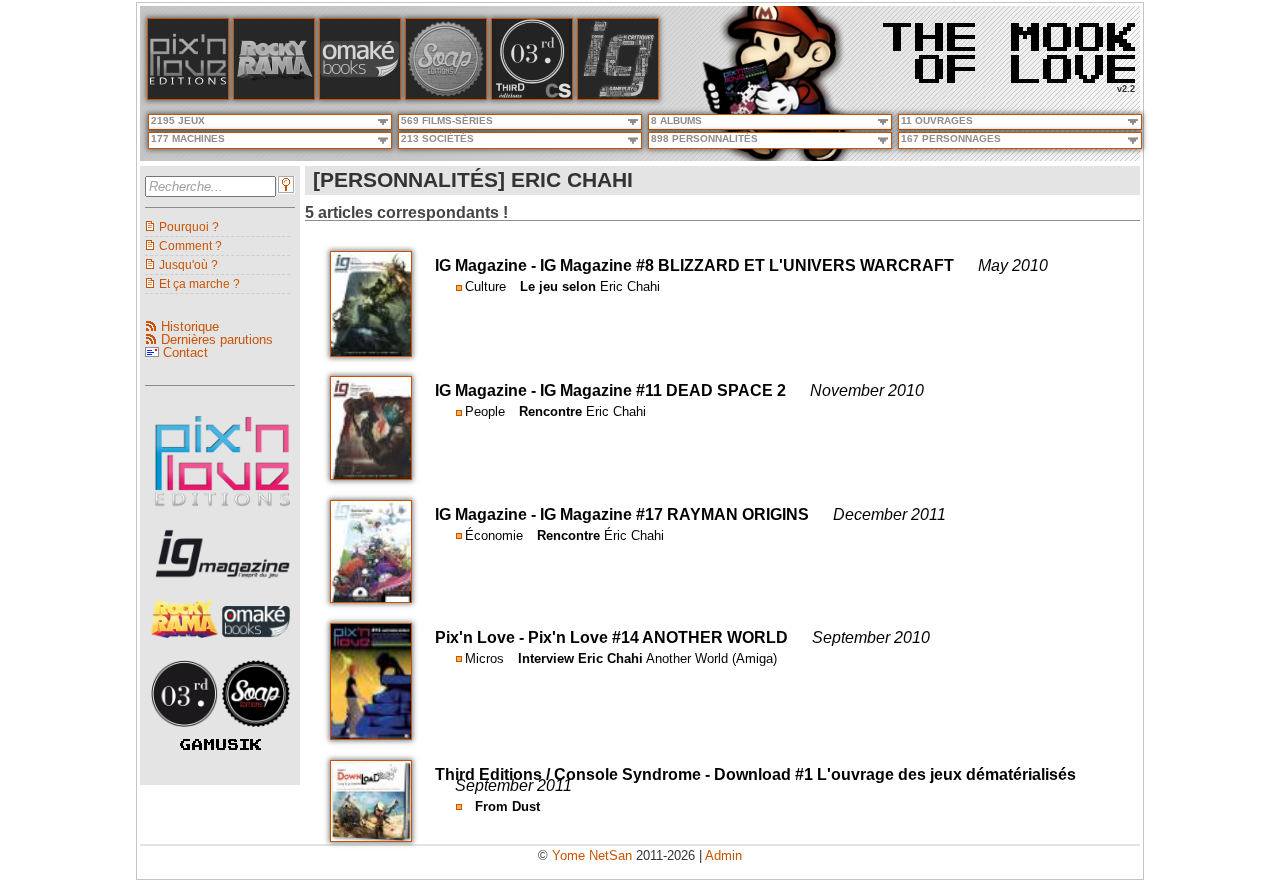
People (485, 411)
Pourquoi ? (189, 226)
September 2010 (871, 637)
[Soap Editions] (256, 732)
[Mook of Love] (1009, 46)
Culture (485, 286)
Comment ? (190, 245)
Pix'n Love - (481, 637)
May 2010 (1013, 265)
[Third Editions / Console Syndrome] (532, 95)
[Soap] (446, 95)
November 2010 (867, 390)
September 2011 (513, 785)
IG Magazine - (487, 265)
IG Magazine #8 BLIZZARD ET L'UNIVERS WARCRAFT (747, 265)
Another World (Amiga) (711, 658)
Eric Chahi (630, 286)
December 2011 (889, 514)
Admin (723, 855)
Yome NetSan (592, 855)
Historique (190, 326)
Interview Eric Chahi (580, 658)
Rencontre (550, 411)
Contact (185, 352)
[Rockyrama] (274, 95)
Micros (484, 658)
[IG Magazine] (618, 95)
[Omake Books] (256, 643)
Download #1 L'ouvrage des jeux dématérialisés (895, 774)
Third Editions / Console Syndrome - (574, 774)
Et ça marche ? (199, 283)
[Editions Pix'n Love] (222, 512)
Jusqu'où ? (188, 264)
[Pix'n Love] (188, 95)
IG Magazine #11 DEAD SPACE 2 (663, 390)
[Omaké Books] (360, 95)
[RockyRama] (187, 643)
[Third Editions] (187, 732)
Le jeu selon (558, 286)
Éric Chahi (634, 535)
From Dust (507, 806)
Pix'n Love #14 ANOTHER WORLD (658, 637)
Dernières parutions (217, 339)
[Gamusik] (220, 745)
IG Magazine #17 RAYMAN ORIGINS (674, 514)
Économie (494, 535)
